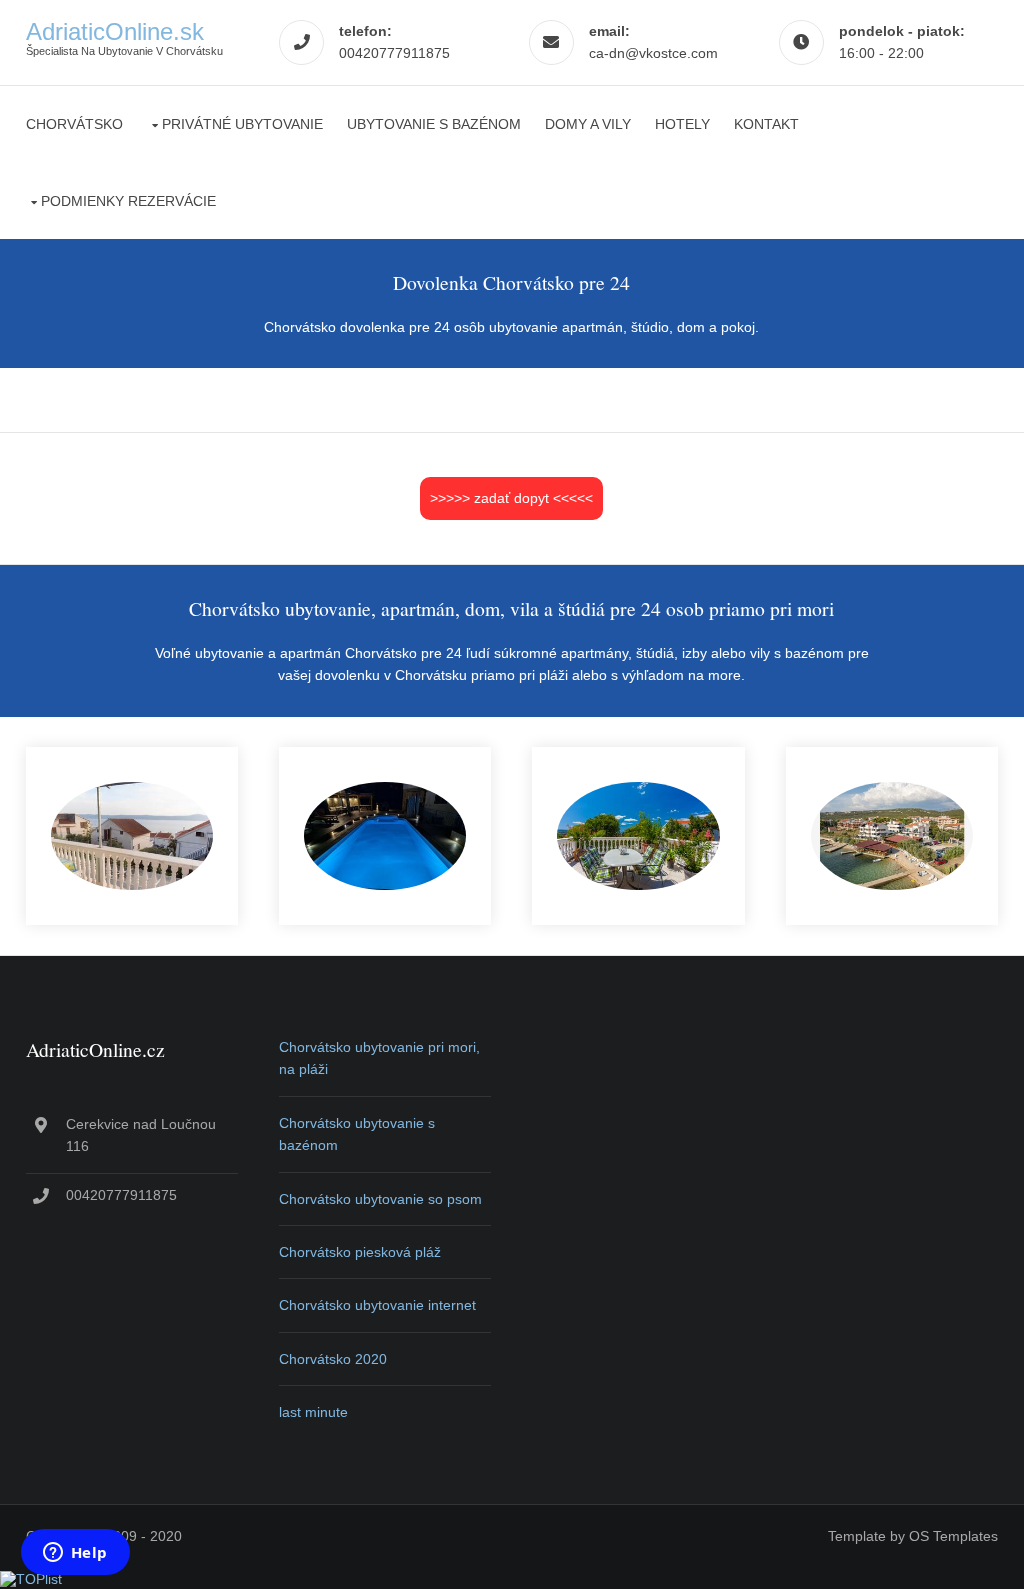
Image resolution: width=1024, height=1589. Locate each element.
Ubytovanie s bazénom (434, 124)
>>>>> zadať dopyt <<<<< (511, 498)
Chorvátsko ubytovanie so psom (380, 1199)
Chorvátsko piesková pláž (360, 1252)
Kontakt (766, 124)
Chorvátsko (74, 124)
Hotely (682, 124)
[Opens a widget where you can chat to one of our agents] (75, 1554)
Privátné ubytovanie (242, 124)
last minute (313, 1412)
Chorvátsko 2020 (333, 1359)
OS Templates (953, 1536)
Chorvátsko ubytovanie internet (377, 1305)
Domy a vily (588, 124)
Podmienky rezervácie (128, 201)
